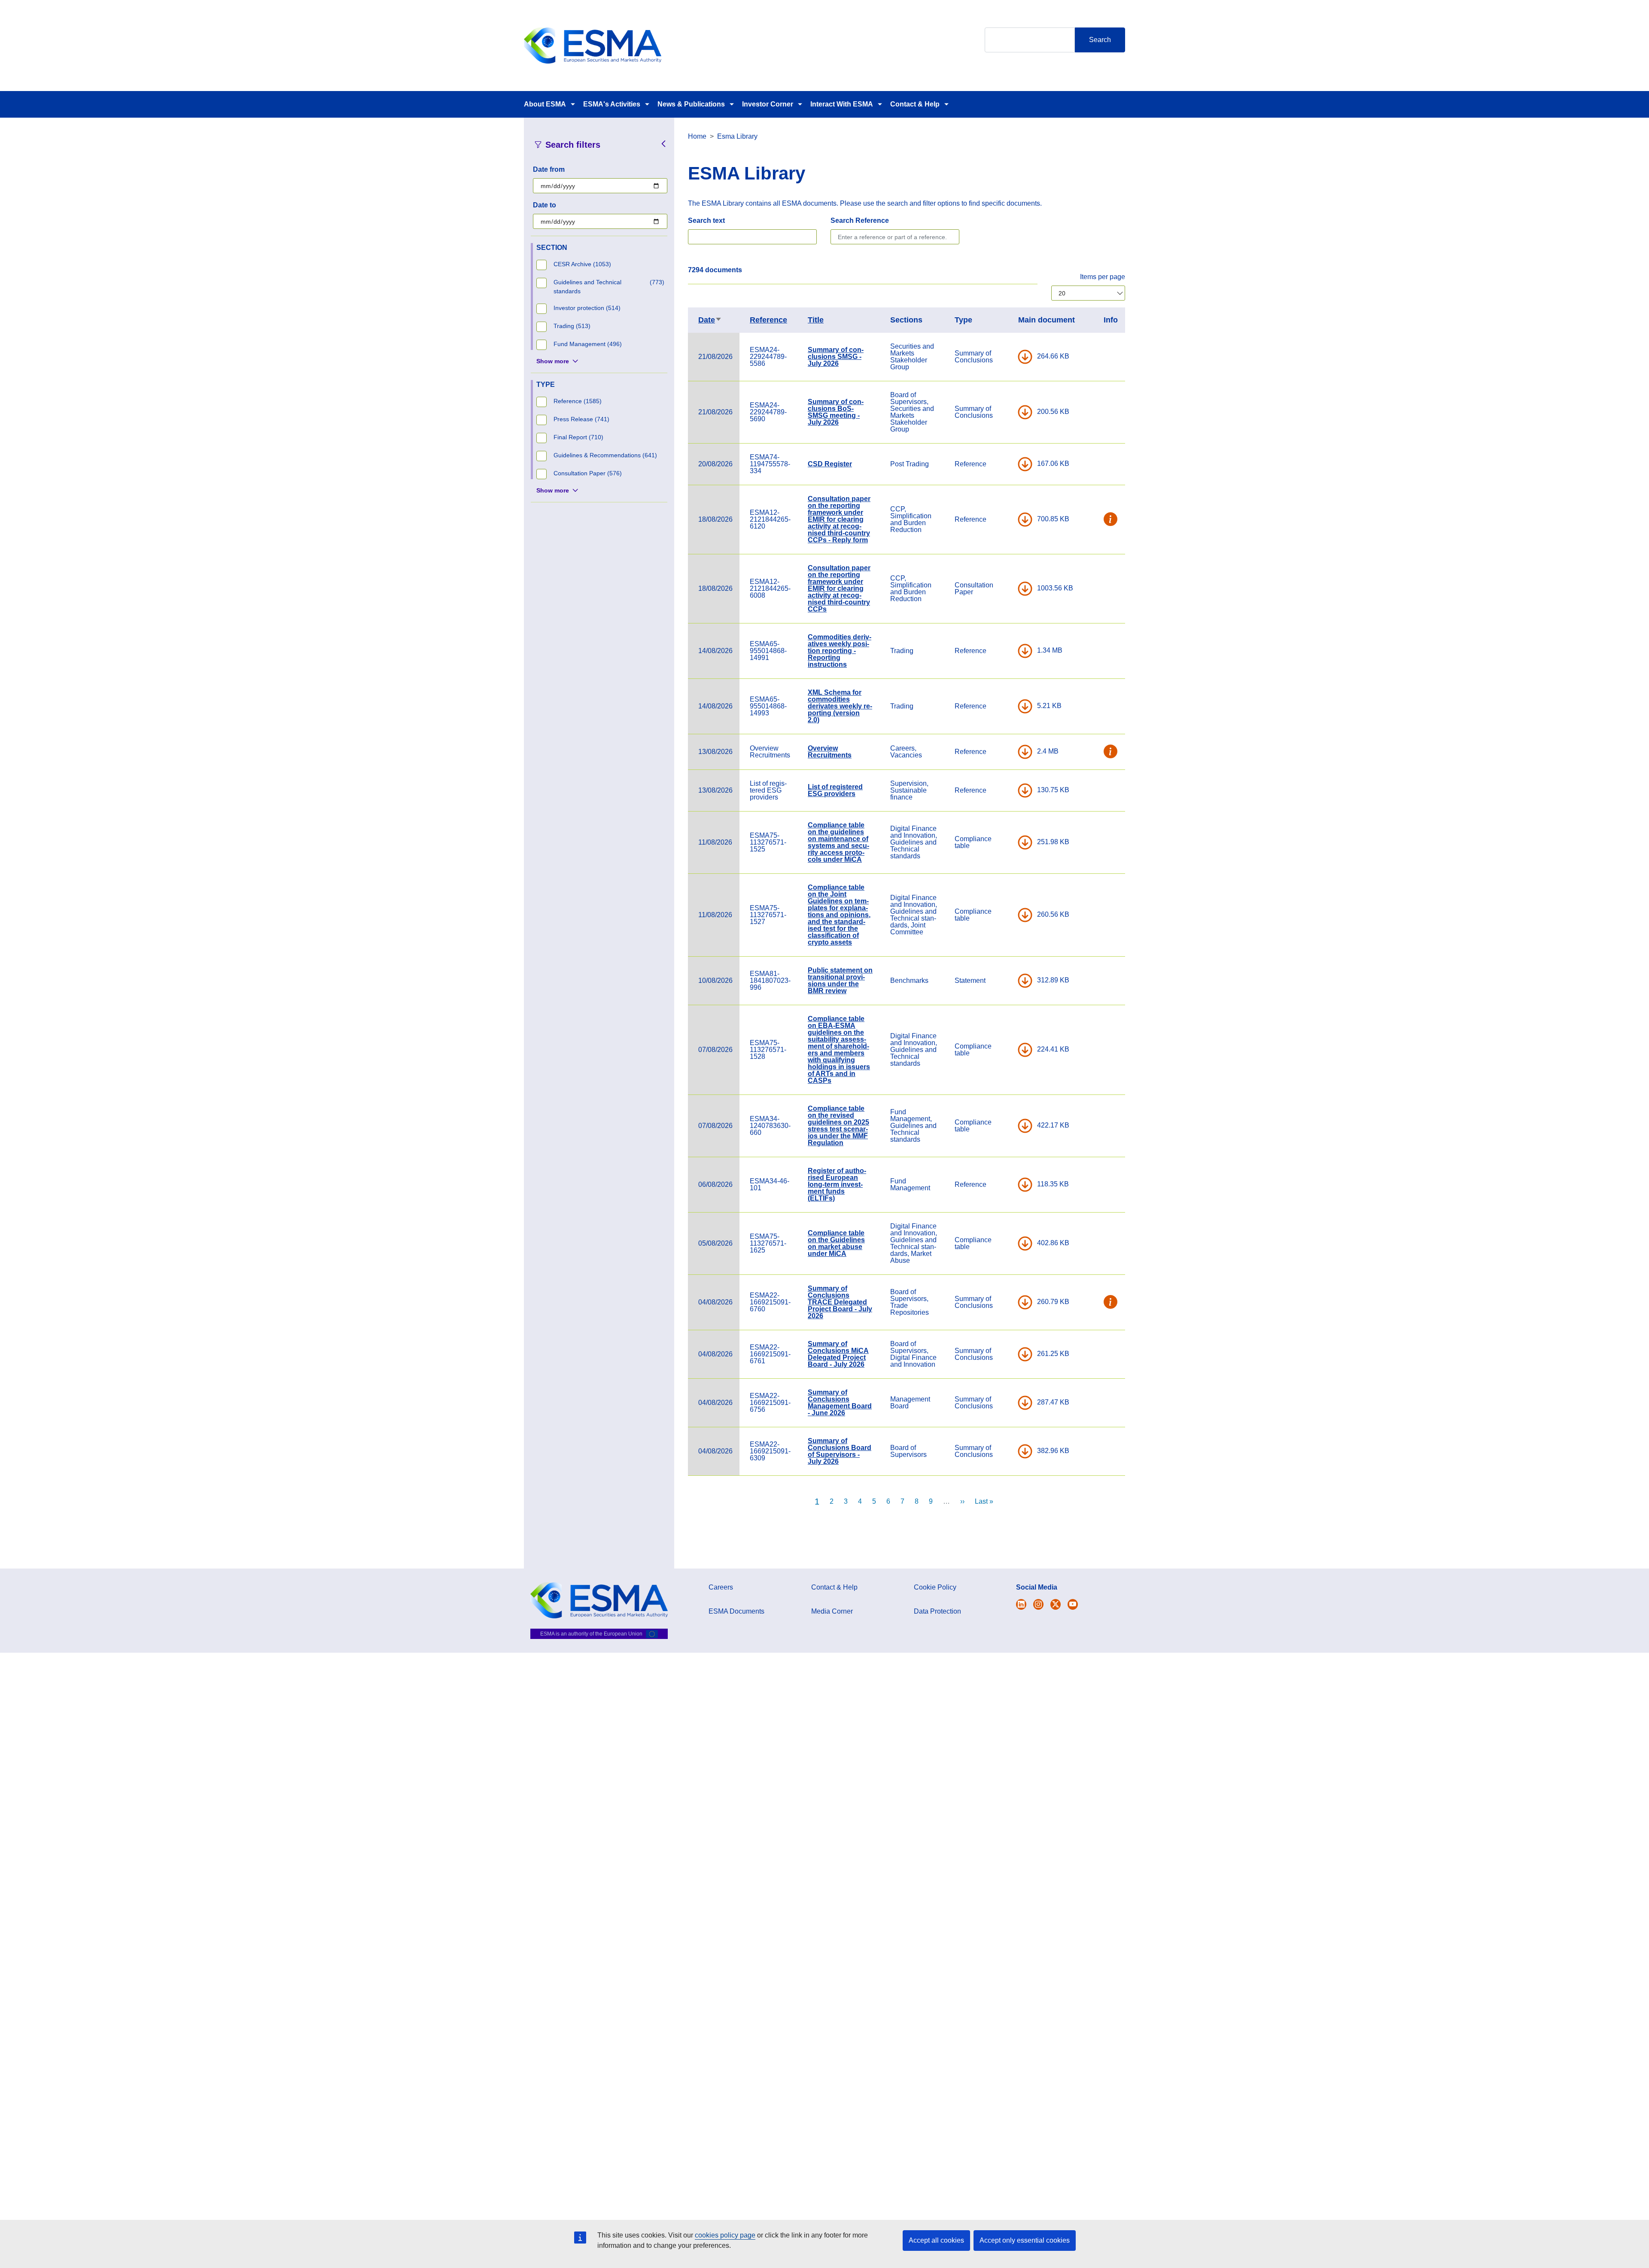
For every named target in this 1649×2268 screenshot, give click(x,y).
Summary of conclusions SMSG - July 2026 (836, 357)
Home (697, 136)
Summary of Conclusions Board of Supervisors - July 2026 (840, 1451)
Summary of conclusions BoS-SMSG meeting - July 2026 (836, 412)
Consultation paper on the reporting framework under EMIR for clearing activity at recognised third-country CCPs (839, 588)
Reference (768, 320)
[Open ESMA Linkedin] (1056, 1604)
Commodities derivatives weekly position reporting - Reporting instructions (840, 651)
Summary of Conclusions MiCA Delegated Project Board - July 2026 (838, 1354)
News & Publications (691, 104)
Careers (721, 1587)
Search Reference (860, 220)
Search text (706, 220)
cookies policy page (725, 2235)
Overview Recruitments (830, 752)
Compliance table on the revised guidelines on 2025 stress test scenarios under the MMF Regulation (838, 1126)
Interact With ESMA (842, 104)
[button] (1111, 520)
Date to (545, 205)
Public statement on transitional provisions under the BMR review (840, 980)
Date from (549, 169)
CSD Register (830, 464)
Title (816, 320)
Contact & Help (915, 104)
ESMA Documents (736, 1611)
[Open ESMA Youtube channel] (1073, 1604)
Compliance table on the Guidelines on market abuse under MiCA (836, 1243)
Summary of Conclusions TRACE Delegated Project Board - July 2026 (840, 1302)
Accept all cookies (936, 2240)
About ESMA (545, 104)
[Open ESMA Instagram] (1038, 1604)
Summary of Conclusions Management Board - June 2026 (840, 1403)
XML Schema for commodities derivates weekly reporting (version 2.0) (840, 706)
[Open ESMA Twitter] (1021, 1604)
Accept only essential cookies (1025, 2240)
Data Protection (937, 1611)
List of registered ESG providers (835, 790)
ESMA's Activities (612, 104)
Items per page (1103, 277)
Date (710, 320)
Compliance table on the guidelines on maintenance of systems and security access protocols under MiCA (838, 842)
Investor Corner (768, 104)
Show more (553, 361)
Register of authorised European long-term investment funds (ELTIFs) (837, 1184)
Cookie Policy (935, 1587)
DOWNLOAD (1025, 357)
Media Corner (832, 1611)
